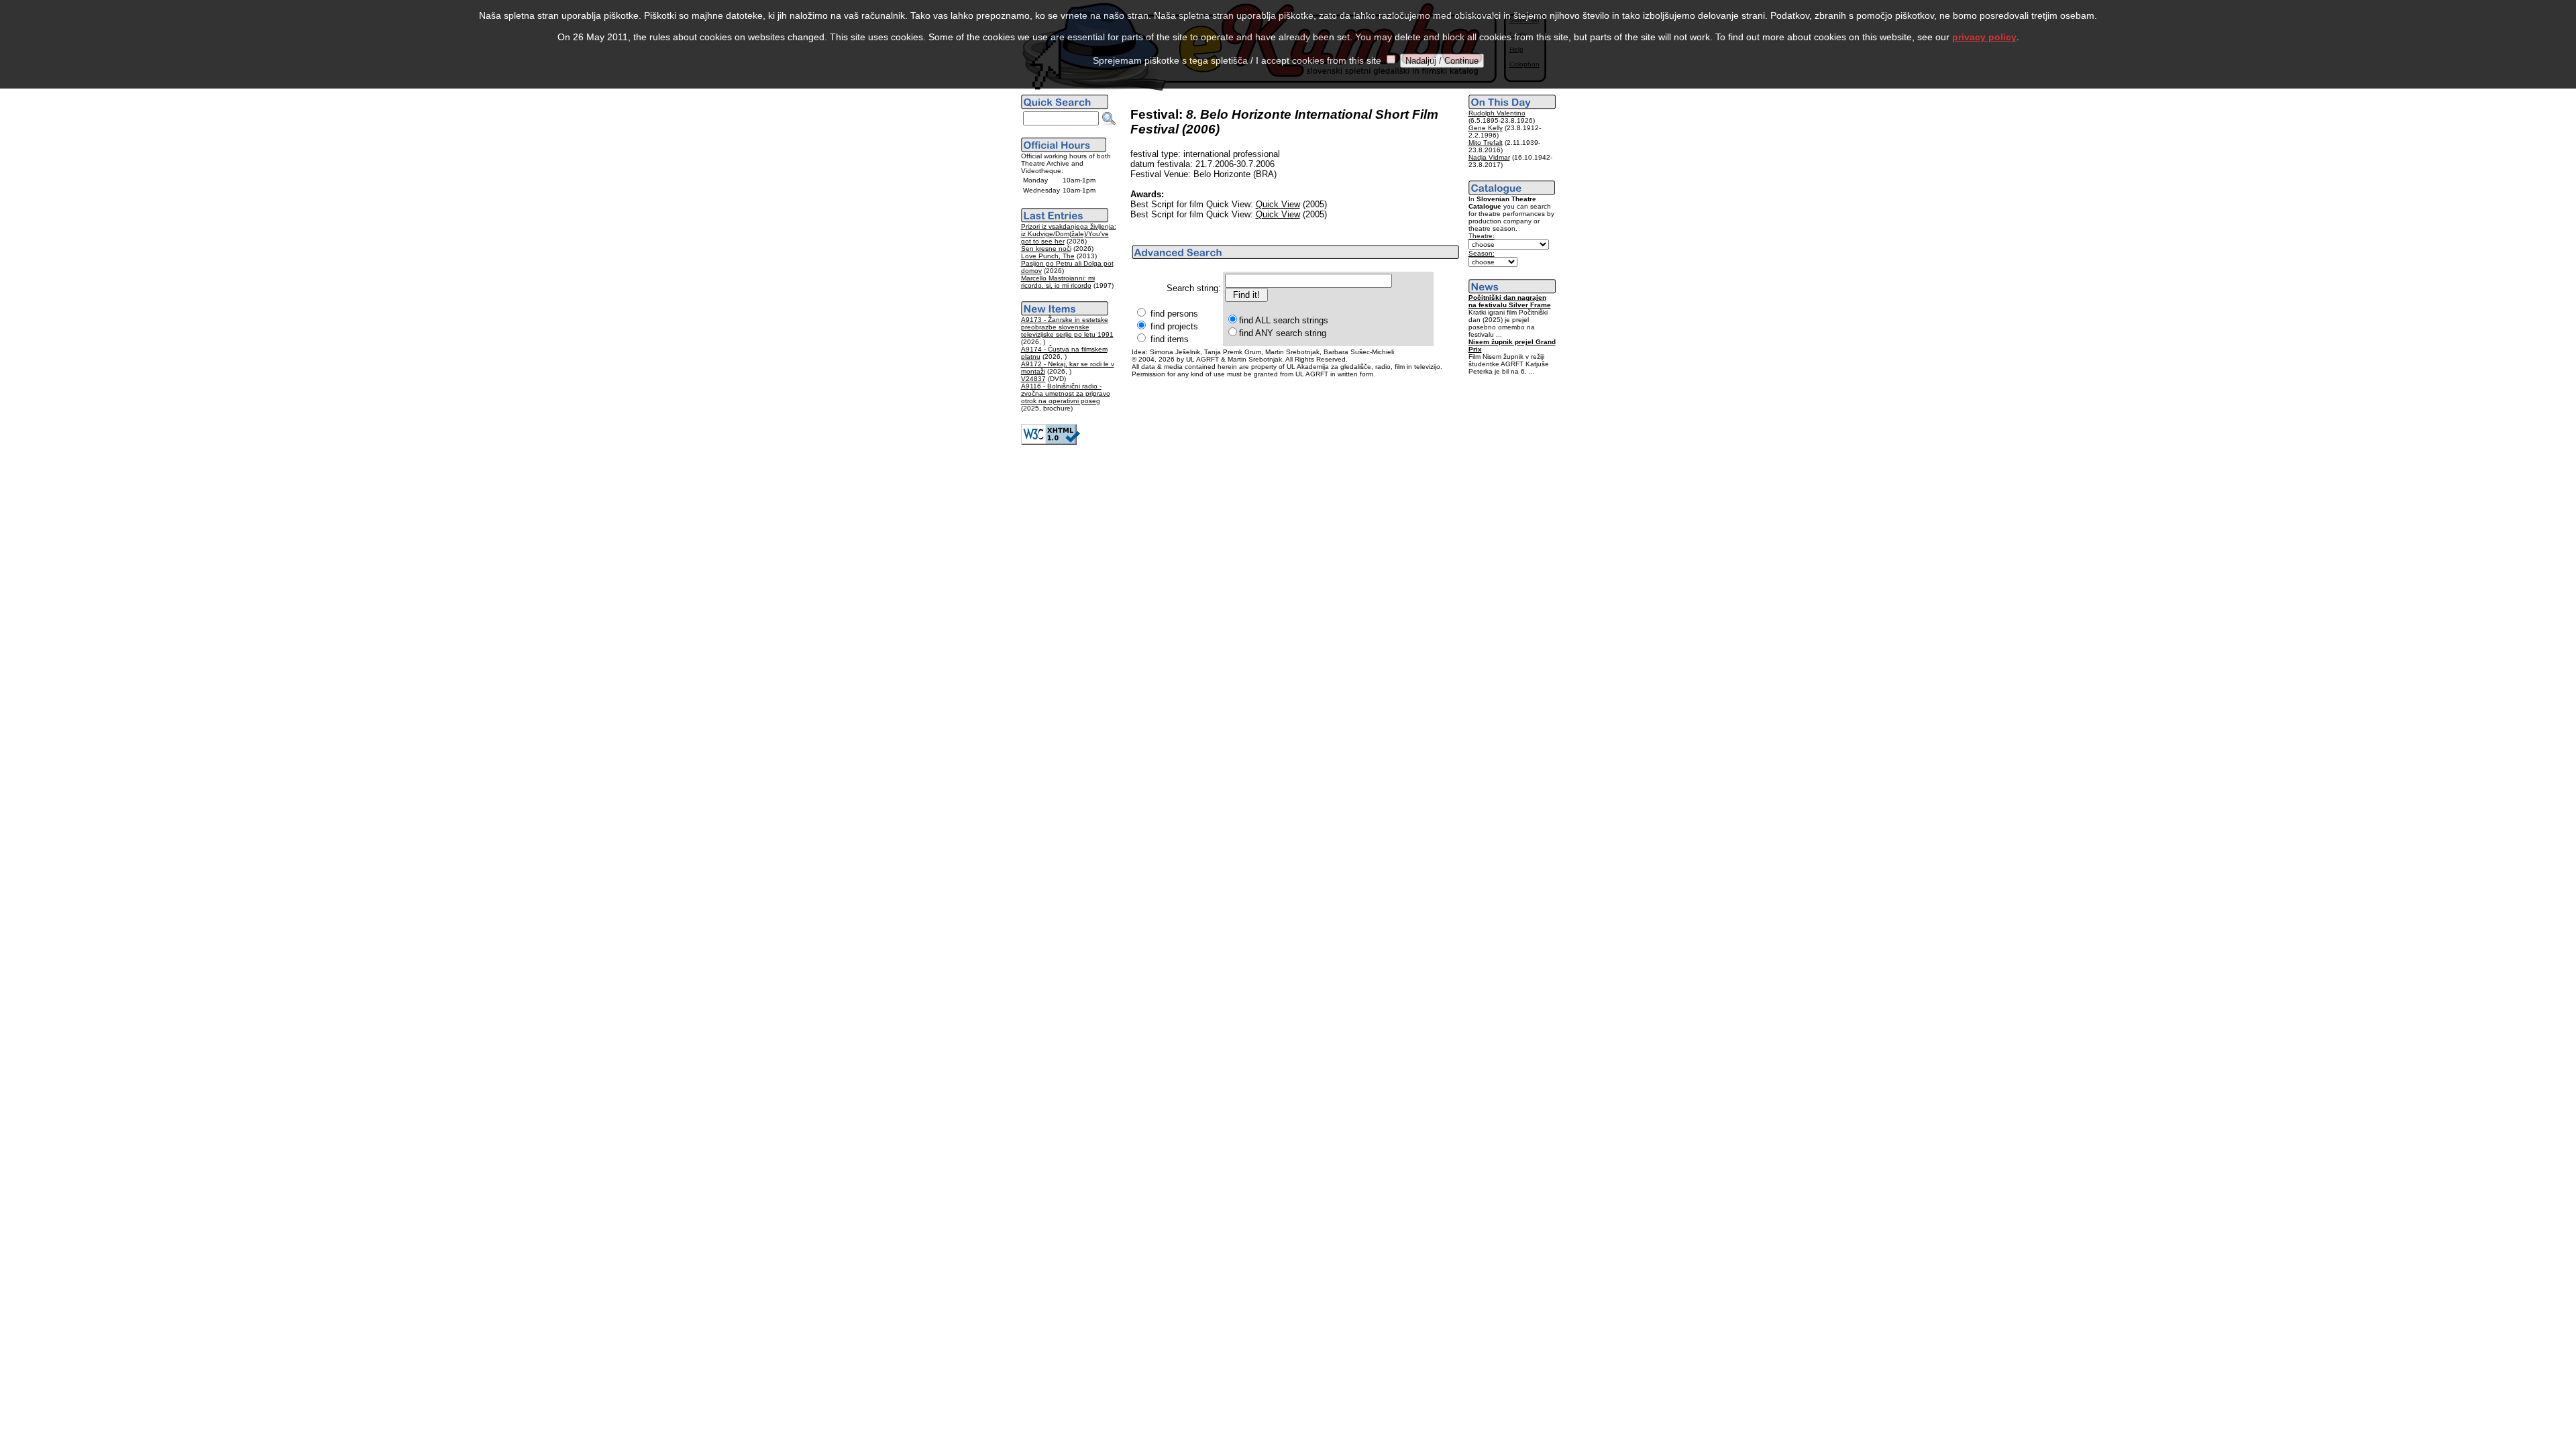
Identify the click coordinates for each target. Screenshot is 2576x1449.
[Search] (1109, 119)
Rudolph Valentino (1497, 113)
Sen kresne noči (1046, 249)
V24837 (1033, 379)
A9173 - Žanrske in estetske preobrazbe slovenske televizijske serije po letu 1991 (1067, 327)
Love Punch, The (1048, 256)
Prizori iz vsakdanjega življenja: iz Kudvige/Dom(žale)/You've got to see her (1069, 234)
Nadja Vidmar (1489, 157)
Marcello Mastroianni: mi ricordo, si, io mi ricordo (1058, 282)
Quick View (1278, 204)
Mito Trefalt (1486, 143)
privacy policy (1984, 37)
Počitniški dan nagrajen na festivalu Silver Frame (1510, 301)
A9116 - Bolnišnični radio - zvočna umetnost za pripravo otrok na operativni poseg (1066, 393)
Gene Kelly (1486, 128)
